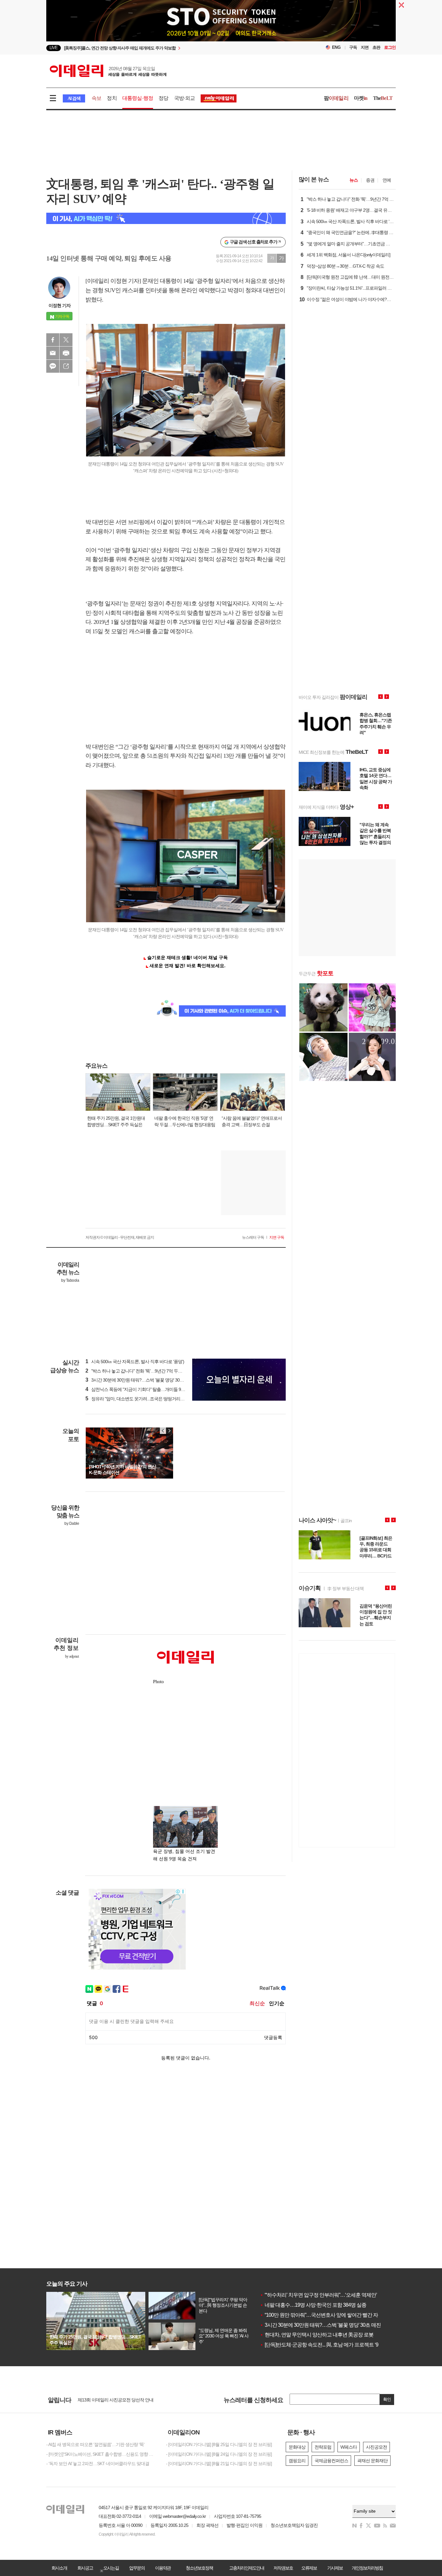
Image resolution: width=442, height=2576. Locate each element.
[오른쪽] (169, 1431)
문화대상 (297, 2447)
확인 (387, 2399)
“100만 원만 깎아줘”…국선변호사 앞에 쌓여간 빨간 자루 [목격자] (330, 2315)
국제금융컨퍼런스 (331, 2461)
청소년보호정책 (199, 2568)
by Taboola (70, 1280)
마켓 (361, 98)
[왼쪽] (163, 1431)
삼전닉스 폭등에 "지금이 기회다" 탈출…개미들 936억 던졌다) (145, 1389)
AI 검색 (74, 98)
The (383, 98)
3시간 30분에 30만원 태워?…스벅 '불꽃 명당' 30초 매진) (140, 1380)
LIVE (54, 48)
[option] (168, 48)
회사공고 (85, 2568)
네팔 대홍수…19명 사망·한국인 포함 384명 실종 (313, 2305)
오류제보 (309, 2568)
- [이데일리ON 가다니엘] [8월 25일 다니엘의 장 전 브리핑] (219, 2444)
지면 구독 (277, 1237)
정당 (163, 98)
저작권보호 (283, 2568)
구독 (353, 47)
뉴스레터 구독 (253, 1237)
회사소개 (59, 2568)
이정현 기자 (60, 305)
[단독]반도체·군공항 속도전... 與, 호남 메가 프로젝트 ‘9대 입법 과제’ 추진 (338, 2345)
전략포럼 (323, 2447)
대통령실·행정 (138, 98)
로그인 (390, 47)
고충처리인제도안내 (247, 2568)
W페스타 (349, 2447)
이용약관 (163, 2568)
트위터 (66, 340)
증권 (370, 180)
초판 (376, 47)
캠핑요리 (297, 2461)
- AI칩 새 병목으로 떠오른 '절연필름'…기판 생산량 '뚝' (95, 2444)
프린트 (66, 353)
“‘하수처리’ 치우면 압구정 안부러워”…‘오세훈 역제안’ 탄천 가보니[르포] (337, 2295)
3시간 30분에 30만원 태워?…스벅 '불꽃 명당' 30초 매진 (320, 2325)
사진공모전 (376, 2447)
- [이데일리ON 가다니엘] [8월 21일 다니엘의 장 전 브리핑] (219, 2464)
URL (66, 366)
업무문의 (137, 2568)
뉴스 (354, 180)
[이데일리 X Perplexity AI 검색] (166, 218)
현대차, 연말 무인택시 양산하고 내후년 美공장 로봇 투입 (322, 2335)
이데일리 (108, 71)
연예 (387, 180)
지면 (365, 47)
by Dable (72, 1523)
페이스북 (53, 340)
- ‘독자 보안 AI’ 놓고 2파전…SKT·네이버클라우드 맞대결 (98, 2464)
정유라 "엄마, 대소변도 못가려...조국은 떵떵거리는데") (138, 1399)
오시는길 (111, 2568)
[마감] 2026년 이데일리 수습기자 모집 (112, 2400)
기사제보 (335, 2568)
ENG (336, 47)
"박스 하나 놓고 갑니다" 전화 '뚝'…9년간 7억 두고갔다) (139, 1371)
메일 (53, 353)
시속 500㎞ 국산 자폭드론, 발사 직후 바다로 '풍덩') (135, 1362)
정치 (112, 98)
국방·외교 (185, 98)
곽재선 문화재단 (372, 2461)
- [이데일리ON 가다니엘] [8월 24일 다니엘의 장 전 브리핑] (219, 2454)
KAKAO (53, 366)
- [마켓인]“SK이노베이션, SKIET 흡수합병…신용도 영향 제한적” (101, 2454)
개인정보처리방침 (367, 2568)
